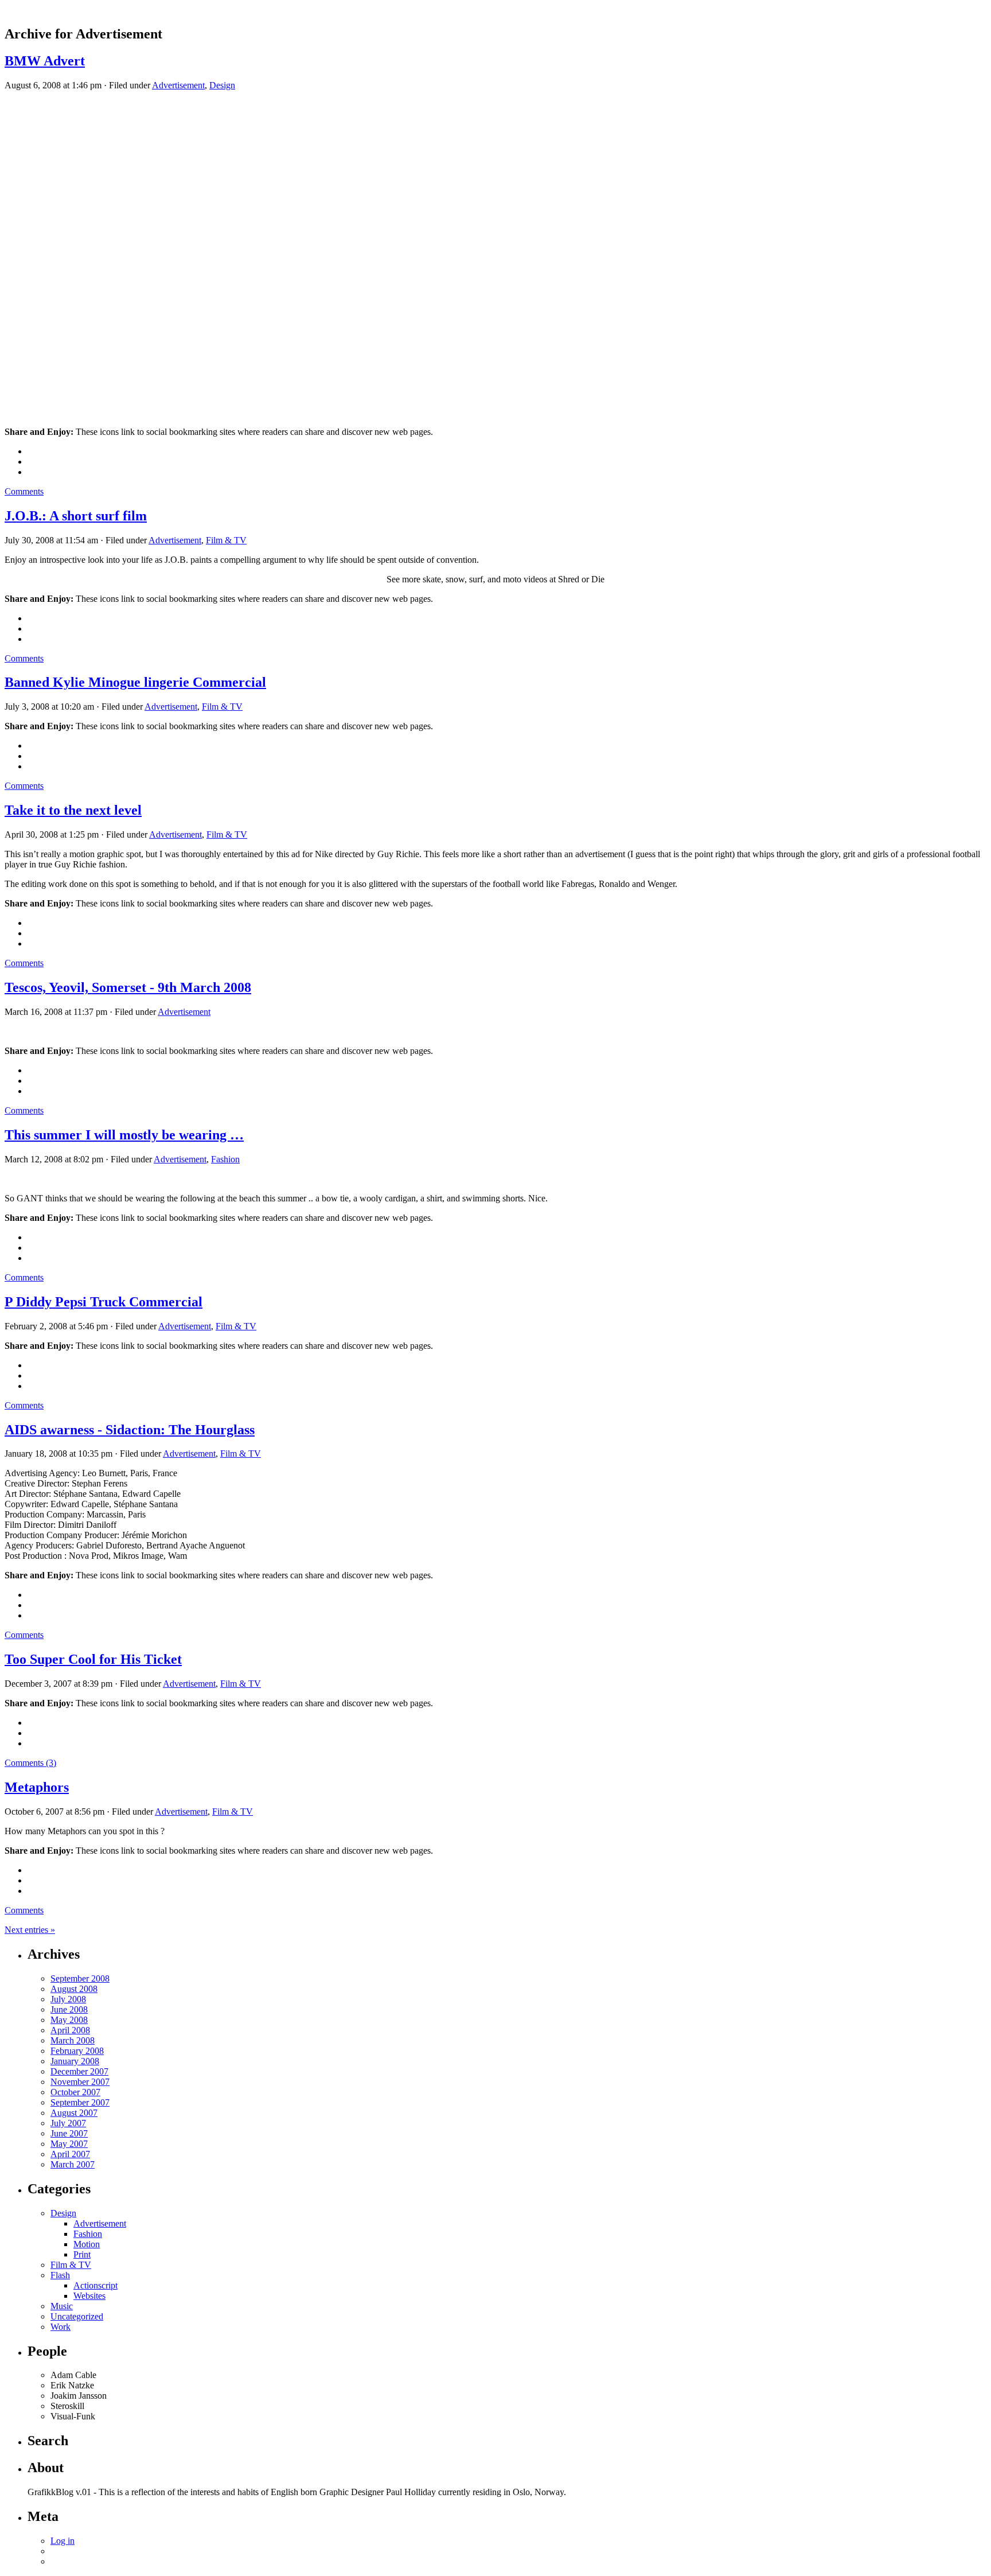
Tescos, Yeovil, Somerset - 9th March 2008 (128, 987)
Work (61, 2327)
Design (222, 85)
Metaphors (37, 1787)
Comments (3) (30, 1763)
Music (62, 2306)
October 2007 (75, 2092)
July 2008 (68, 1999)
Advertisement (178, 85)
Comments (24, 491)
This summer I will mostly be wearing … (124, 1135)
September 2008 (80, 1978)
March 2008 (73, 2040)
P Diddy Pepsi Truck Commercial (104, 1302)
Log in (63, 2541)
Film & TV (226, 540)
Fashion (225, 1159)
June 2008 (69, 2009)
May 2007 (69, 2144)
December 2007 (79, 2071)
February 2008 (77, 2051)
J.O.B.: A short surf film (76, 516)
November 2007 (80, 2082)
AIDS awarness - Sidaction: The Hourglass (130, 1430)
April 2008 (70, 2030)
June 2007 (69, 2133)
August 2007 (74, 2113)
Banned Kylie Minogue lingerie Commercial (135, 682)
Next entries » (30, 1930)
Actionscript (95, 2285)
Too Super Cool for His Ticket (93, 1659)
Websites (89, 2296)
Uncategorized (77, 2316)
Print (82, 2254)
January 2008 (75, 2061)
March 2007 (73, 2164)
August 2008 (74, 1989)
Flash (60, 2275)
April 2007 (70, 2154)
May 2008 (69, 2020)
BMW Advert (45, 61)
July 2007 (68, 2123)
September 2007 (80, 2102)
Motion (87, 2244)
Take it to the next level (73, 810)
